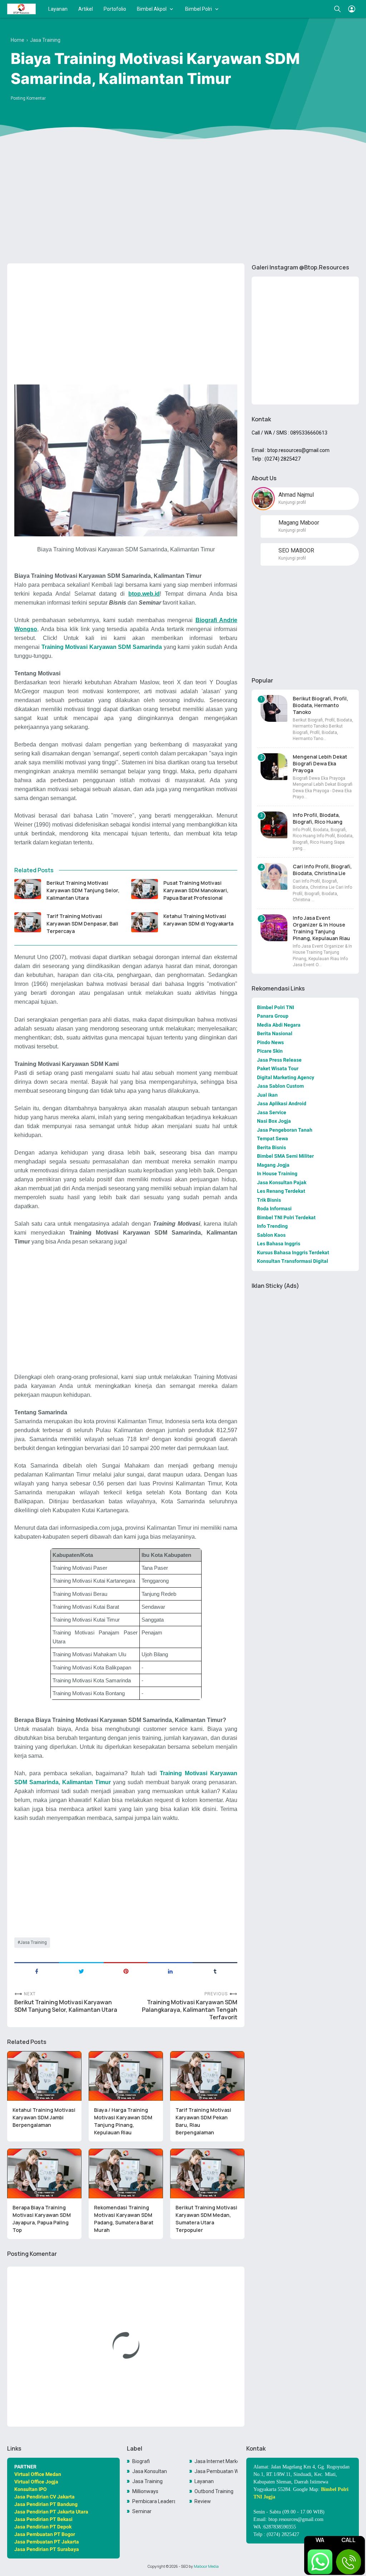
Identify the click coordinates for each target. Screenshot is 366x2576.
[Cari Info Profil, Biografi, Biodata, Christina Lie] (274, 876)
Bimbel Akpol (152, 9)
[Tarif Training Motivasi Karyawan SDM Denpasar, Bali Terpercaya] (28, 922)
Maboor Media (206, 2566)
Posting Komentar (28, 98)
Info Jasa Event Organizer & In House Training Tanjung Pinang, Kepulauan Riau (321, 928)
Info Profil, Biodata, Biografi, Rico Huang (318, 818)
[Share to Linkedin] (170, 1971)
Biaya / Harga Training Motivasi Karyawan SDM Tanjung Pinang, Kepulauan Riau (123, 2121)
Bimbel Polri (199, 9)
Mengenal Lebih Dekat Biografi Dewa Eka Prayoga (320, 763)
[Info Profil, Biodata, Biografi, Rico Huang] (274, 825)
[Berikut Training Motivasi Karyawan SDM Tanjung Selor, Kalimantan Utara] (28, 889)
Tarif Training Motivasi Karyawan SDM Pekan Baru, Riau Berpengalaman (203, 2121)
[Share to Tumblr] (215, 1971)
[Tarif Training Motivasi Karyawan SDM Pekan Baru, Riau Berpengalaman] (207, 2076)
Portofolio (115, 9)
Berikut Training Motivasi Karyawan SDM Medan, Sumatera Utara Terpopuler (206, 2219)
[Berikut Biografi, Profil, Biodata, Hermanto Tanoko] (274, 708)
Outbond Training (214, 2491)
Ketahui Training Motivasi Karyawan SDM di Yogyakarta (198, 920)
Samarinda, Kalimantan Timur (69, 1782)
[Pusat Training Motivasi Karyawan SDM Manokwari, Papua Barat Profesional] (145, 889)
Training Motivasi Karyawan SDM (86, 647)
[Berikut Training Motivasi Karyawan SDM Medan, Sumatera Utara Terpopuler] (207, 2173)
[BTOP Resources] (21, 9)
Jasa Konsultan (150, 2471)
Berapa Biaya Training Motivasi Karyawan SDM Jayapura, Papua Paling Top (42, 2219)
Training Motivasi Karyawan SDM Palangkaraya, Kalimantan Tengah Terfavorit (190, 2010)
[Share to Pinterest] (126, 1971)
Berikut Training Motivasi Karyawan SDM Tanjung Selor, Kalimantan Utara (83, 890)
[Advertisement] (183, 203)
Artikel (86, 9)
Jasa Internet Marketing (216, 2461)
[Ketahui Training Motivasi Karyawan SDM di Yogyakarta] (145, 922)
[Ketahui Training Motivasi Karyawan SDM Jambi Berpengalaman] (44, 2076)
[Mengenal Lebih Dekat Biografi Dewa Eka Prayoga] (274, 767)
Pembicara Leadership (154, 2501)
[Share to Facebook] (37, 1971)
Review (203, 2501)
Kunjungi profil (292, 502)
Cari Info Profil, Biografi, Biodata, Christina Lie (322, 870)
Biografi (141, 2461)
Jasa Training (33, 1942)
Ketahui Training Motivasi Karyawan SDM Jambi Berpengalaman (44, 2117)
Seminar (142, 2511)
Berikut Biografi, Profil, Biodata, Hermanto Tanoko (320, 705)
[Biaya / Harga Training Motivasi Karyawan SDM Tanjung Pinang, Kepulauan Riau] (126, 2076)
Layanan (58, 9)
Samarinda (146, 647)
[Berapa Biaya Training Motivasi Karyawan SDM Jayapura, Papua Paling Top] (44, 2173)
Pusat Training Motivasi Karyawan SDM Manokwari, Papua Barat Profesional (196, 890)
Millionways (145, 2491)
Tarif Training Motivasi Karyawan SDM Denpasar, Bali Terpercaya (82, 924)
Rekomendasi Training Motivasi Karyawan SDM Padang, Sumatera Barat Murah (124, 2219)
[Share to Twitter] (81, 1971)
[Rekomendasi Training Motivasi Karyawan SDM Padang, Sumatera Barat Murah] (126, 2173)
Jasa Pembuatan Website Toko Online (216, 2471)
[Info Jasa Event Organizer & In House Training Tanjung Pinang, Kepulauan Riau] (274, 928)
